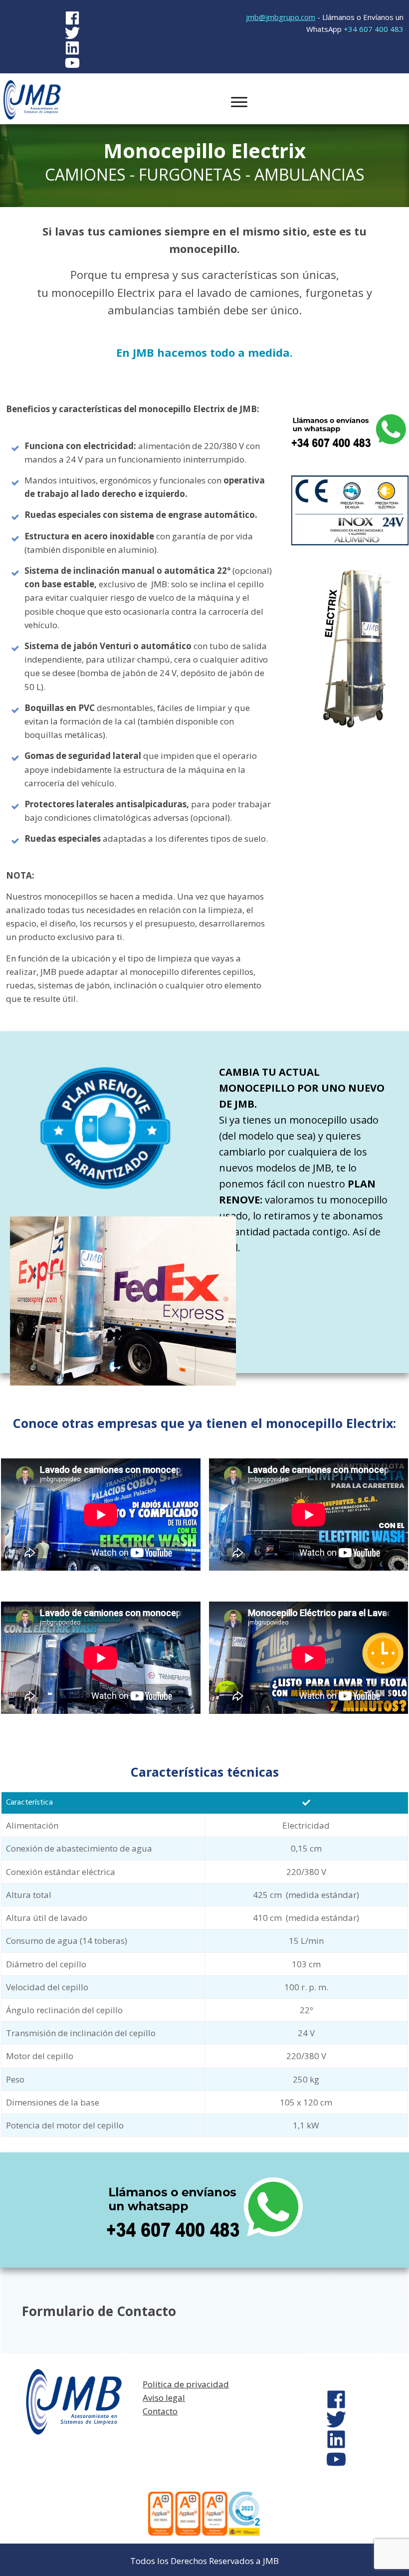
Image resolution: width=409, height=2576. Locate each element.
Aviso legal (164, 2398)
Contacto (160, 2411)
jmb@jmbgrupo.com (281, 17)
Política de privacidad (186, 2384)
